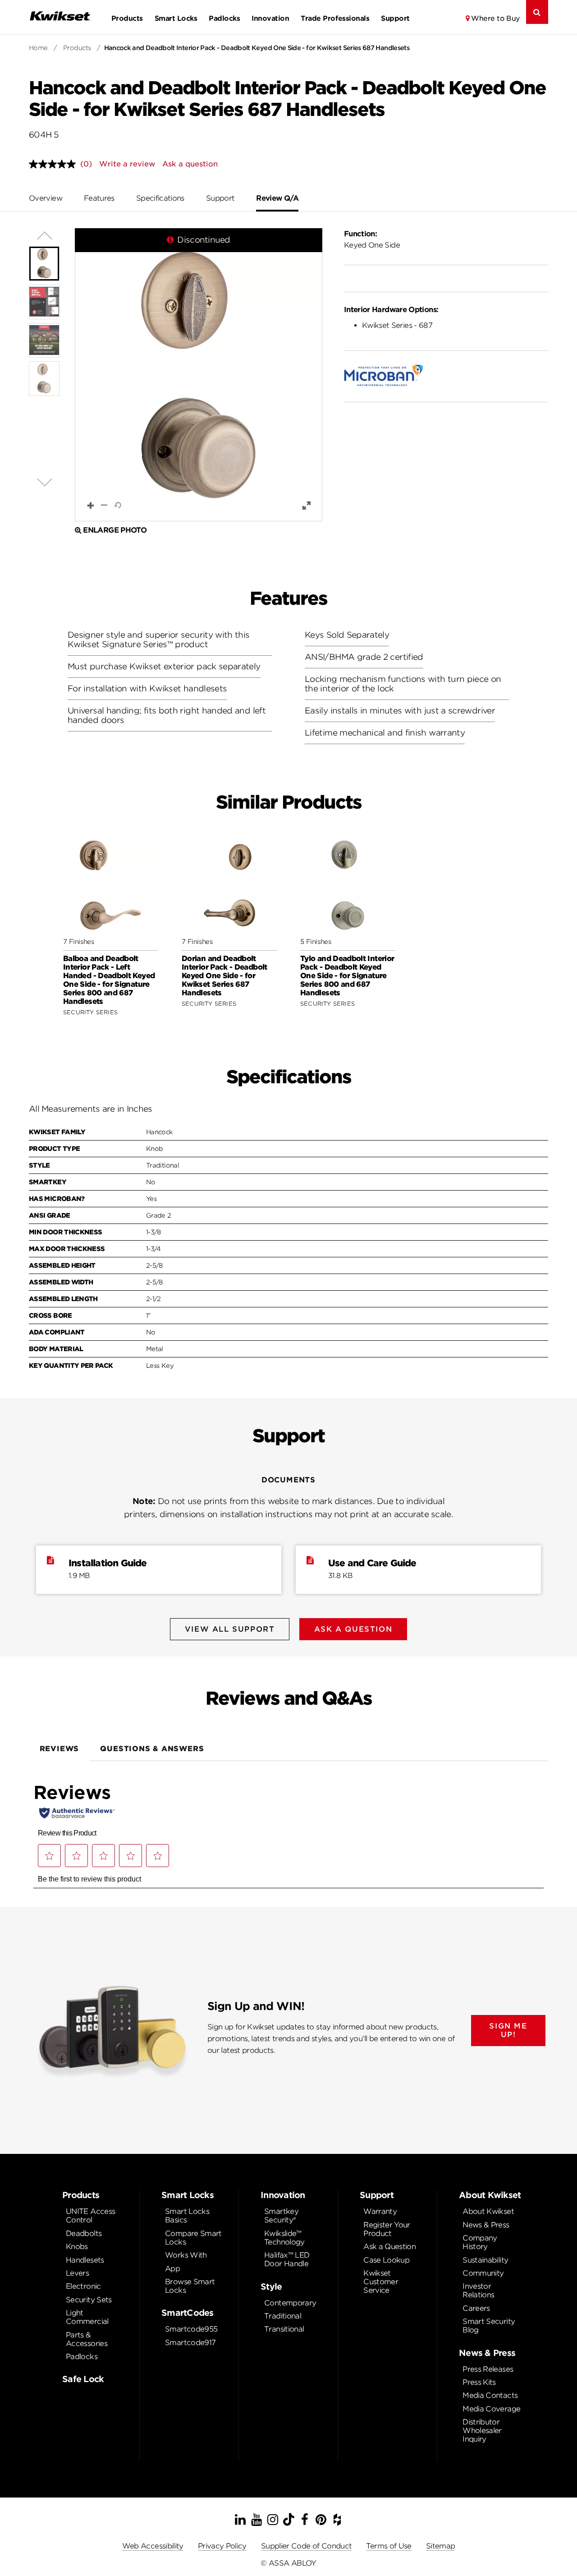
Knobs (77, 2247)
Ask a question (190, 164)
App (172, 2269)
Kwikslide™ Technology (284, 2238)
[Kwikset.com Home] (60, 16)
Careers (476, 2308)
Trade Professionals (335, 18)
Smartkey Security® (281, 2216)
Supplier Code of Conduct (307, 2546)
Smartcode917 (190, 2343)
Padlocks (224, 18)
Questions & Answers (152, 1749)
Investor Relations (478, 2291)
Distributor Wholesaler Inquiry (482, 2431)
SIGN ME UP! (508, 2030)
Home (38, 48)
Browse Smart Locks (190, 2286)
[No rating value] (55, 164)
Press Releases (488, 2369)
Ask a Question (389, 2247)
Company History (480, 2242)
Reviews (60, 1749)
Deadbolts (84, 2233)
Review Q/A (277, 198)
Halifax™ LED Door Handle (287, 2259)
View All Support (230, 1629)
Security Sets (89, 2300)
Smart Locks (176, 18)
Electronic (83, 2286)
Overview (46, 198)
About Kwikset (488, 2211)
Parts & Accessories (87, 2339)
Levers (77, 2273)
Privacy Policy (222, 2546)
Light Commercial (87, 2317)
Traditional (283, 2316)
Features (99, 198)
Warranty (380, 2211)
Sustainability (485, 2260)
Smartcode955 (191, 2329)
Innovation (270, 18)
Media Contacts (490, 2395)
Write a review (127, 164)
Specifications (160, 198)
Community (483, 2273)
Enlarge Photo (115, 530)
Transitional (284, 2329)
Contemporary (290, 2303)
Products (127, 18)
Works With (186, 2255)
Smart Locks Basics (187, 2216)
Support (395, 18)
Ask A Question (353, 1629)
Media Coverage (491, 2409)
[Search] (537, 12)
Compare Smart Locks (193, 2238)
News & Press (486, 2225)
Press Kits (479, 2382)
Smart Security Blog (489, 2326)
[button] (199, 375)
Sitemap (441, 2546)
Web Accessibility (153, 2546)
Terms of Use (389, 2546)
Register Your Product (387, 2229)
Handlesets (85, 2260)
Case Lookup (386, 2260)
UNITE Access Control (90, 2216)
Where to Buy (496, 18)
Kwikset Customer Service (381, 2282)
